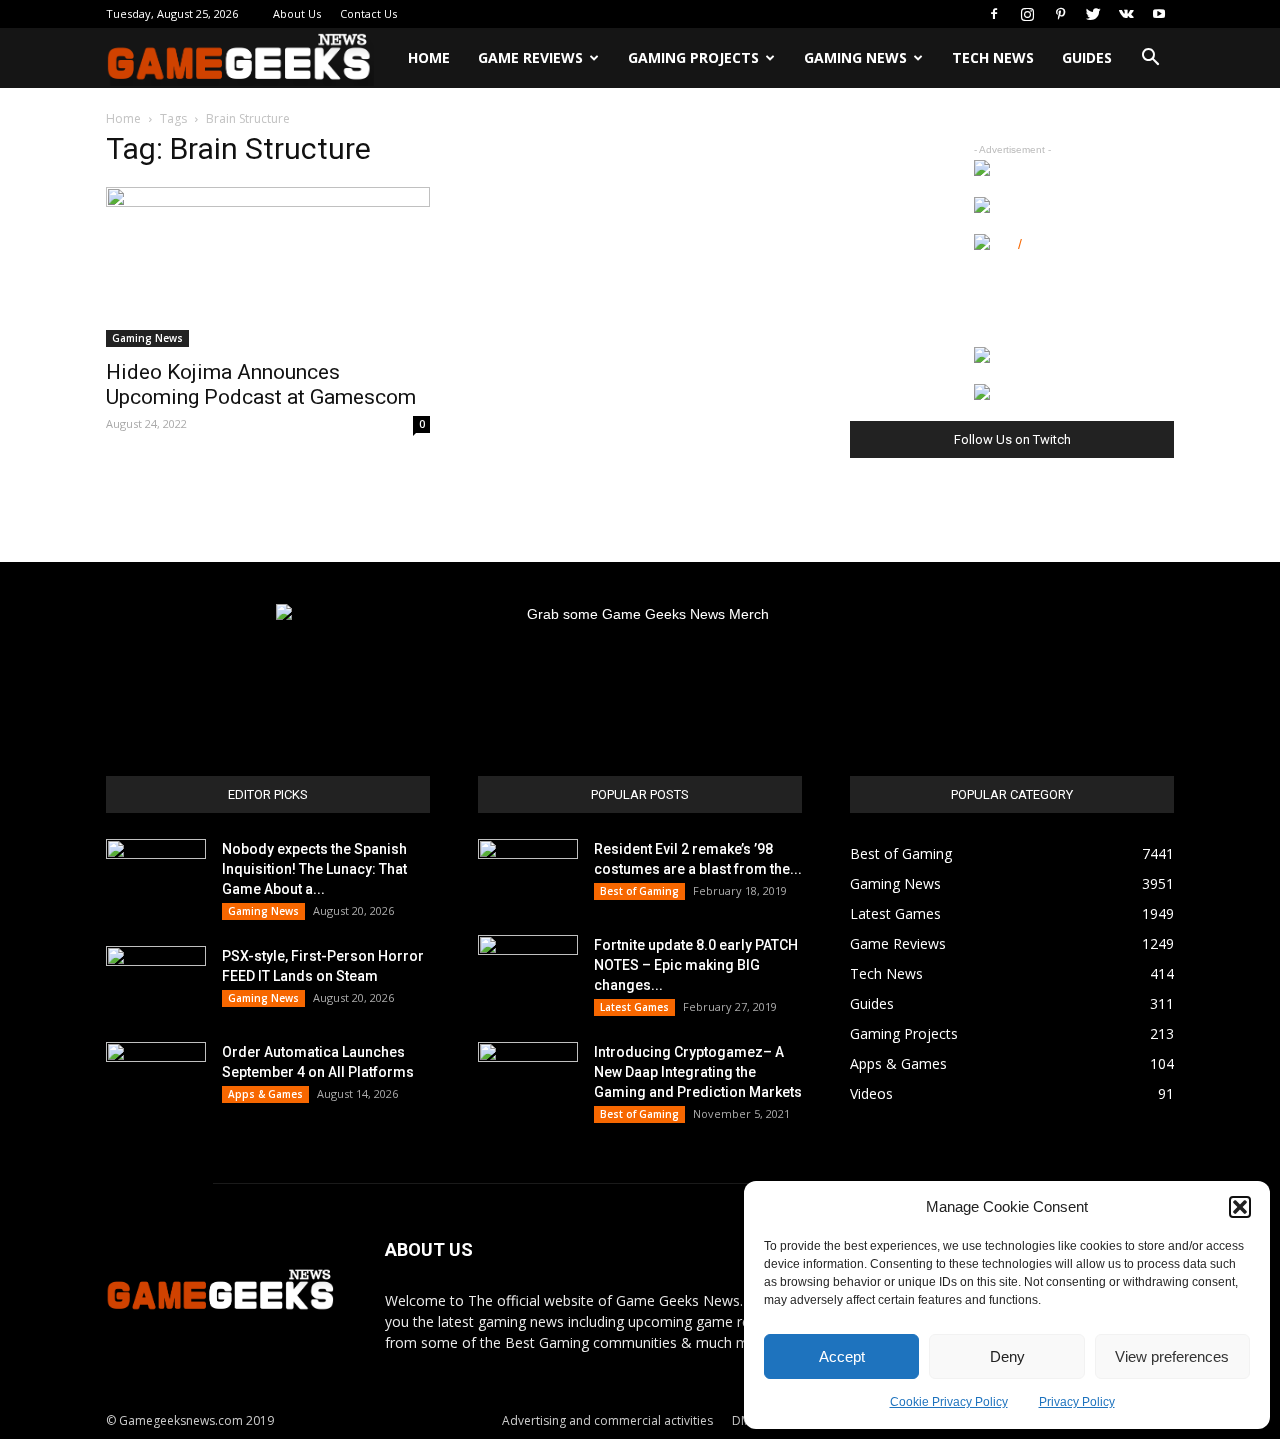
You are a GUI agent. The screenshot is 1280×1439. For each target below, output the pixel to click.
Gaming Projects (693, 57)
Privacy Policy (1077, 1402)
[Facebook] (994, 14)
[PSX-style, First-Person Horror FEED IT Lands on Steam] (156, 981)
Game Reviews (530, 57)
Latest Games (634, 1007)
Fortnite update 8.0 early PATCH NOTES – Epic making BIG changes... (696, 965)
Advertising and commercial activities (607, 1420)
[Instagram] (1027, 14)
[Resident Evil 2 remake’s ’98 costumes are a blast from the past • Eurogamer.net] (528, 874)
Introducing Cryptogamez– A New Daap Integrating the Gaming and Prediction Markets (698, 1072)
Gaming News (855, 57)
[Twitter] (1093, 14)
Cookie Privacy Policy (949, 1402)
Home (429, 57)
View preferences (1172, 1356)
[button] (1240, 1207)
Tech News (993, 57)
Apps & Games (265, 1094)
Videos (871, 1093)
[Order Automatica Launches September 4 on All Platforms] (156, 1077)
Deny (1007, 1356)
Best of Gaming (639, 891)
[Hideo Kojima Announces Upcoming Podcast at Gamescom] (268, 267)
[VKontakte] (1126, 14)
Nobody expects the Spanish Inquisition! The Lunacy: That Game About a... (314, 869)
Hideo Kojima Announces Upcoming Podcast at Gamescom (261, 384)
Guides (1087, 57)
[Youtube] (1159, 14)
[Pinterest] (1060, 14)
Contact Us (368, 13)
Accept (842, 1356)
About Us (297, 13)
